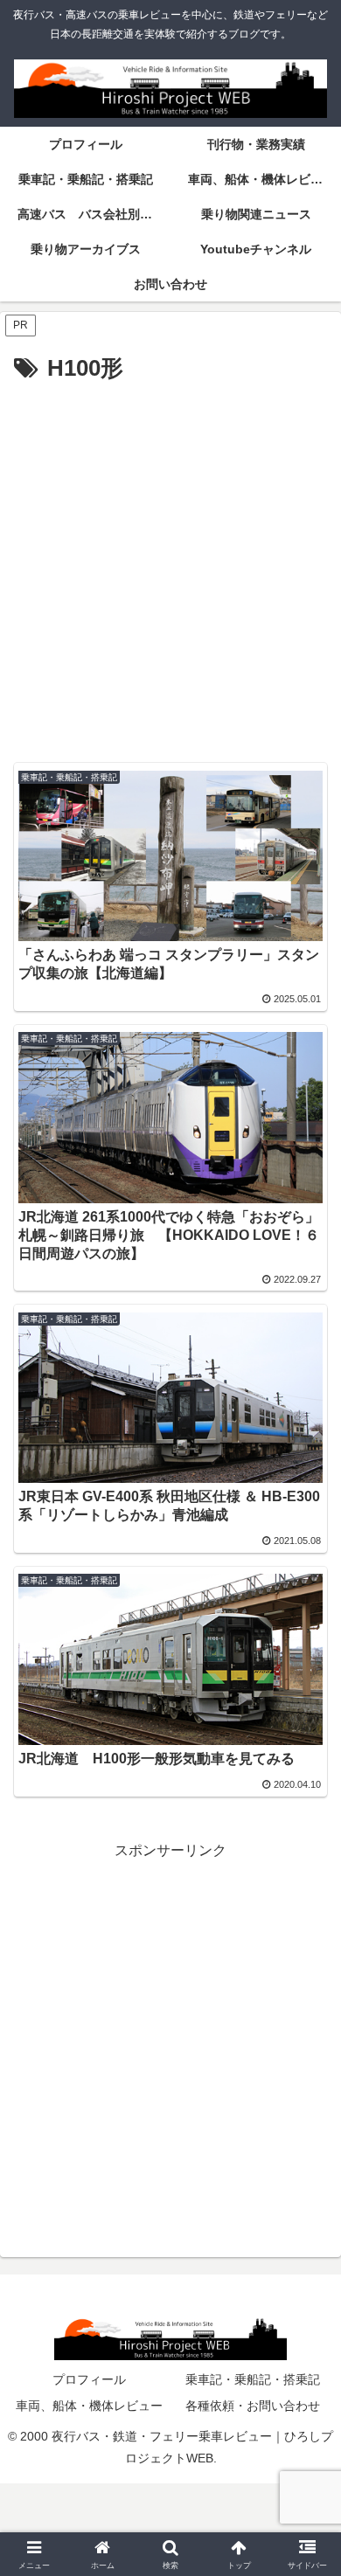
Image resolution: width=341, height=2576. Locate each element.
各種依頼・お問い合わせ (253, 2406)
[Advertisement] (170, 567)
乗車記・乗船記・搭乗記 (253, 2379)
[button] (306, 2242)
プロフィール (89, 2379)
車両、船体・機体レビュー (89, 2406)
